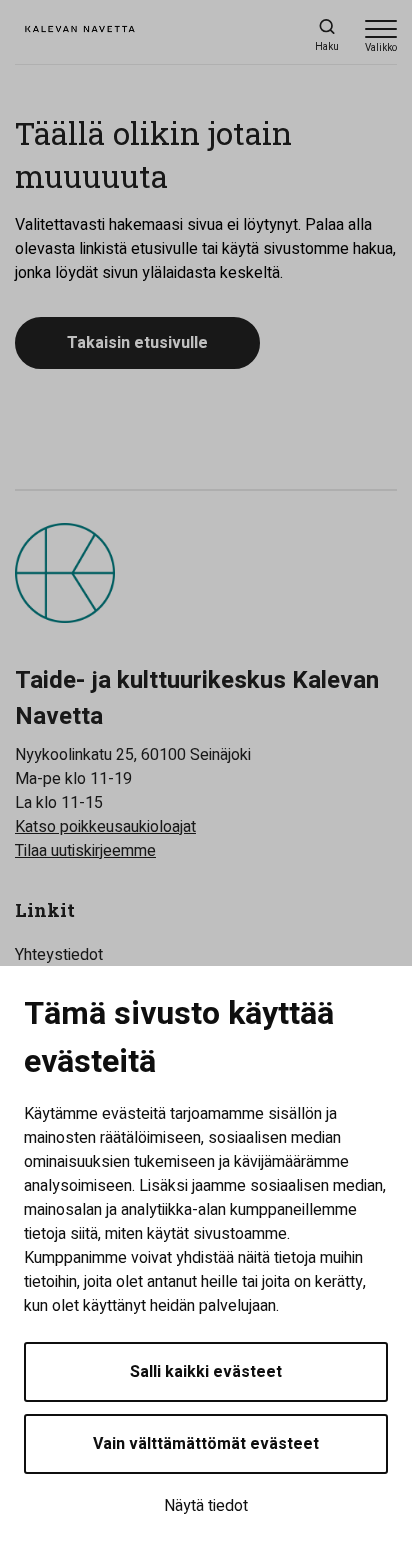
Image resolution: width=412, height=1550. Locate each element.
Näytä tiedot (206, 1506)
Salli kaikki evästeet (206, 1372)
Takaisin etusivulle (137, 343)
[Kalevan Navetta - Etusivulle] (105, 36)
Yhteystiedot (59, 955)
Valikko (381, 48)
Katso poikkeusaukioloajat (105, 827)
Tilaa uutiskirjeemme (85, 851)
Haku (327, 47)
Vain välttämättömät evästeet (206, 1444)
